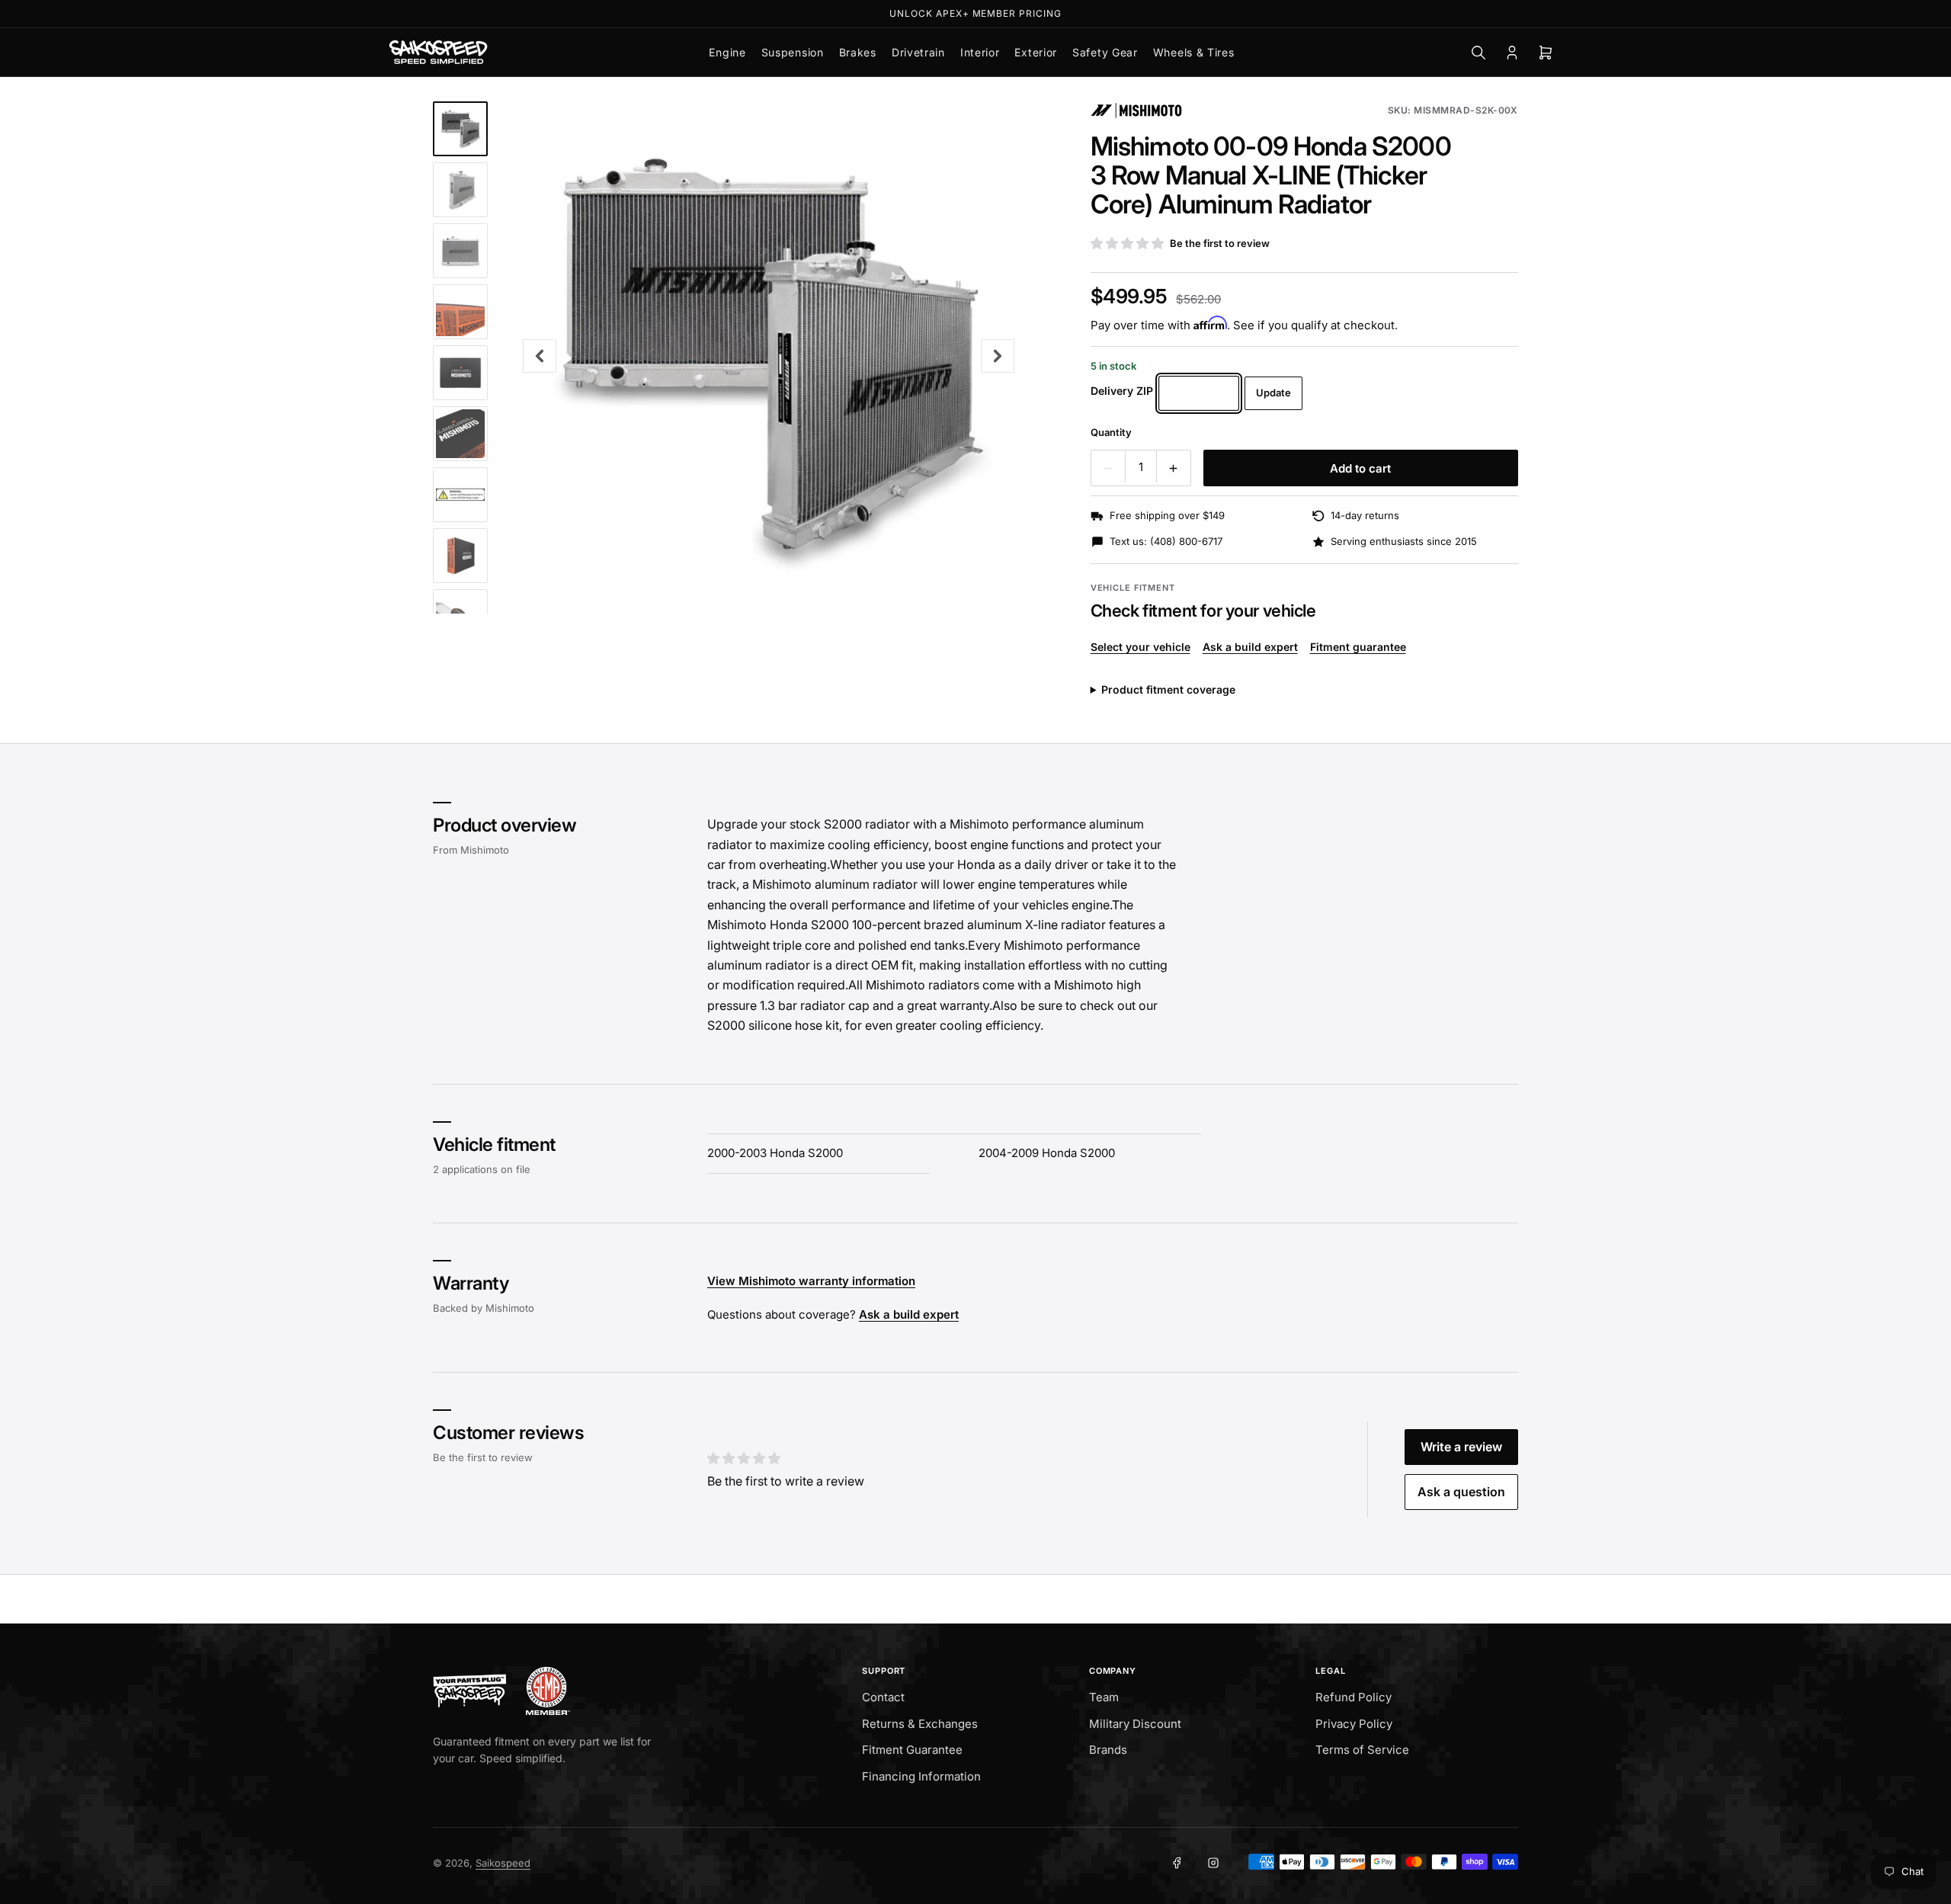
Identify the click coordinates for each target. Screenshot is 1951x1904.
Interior (980, 52)
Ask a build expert (1250, 647)
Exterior (1036, 52)
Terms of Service (1362, 1750)
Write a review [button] (1461, 1447)
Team (1104, 1697)
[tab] (460, 129)
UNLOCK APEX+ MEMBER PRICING (975, 13)
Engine (727, 52)
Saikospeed (503, 1863)
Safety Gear (1105, 52)
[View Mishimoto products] (1136, 111)
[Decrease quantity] (1108, 468)
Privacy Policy (1354, 1724)
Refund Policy (1354, 1697)
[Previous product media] (540, 356)
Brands (1108, 1750)
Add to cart (1360, 468)
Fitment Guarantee (912, 1750)
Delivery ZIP (1122, 391)
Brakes (858, 52)
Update (1273, 393)
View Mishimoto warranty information (811, 1282)
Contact (883, 1697)
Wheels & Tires (1194, 52)
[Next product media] (998, 356)
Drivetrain (918, 52)
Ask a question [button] (1461, 1492)
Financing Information (921, 1776)
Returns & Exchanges (920, 1724)
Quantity (1111, 432)
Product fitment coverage (1168, 689)
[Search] (1478, 53)
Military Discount (1135, 1724)
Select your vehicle (1140, 647)
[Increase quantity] (1174, 468)
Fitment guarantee (1358, 647)
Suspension (793, 52)
